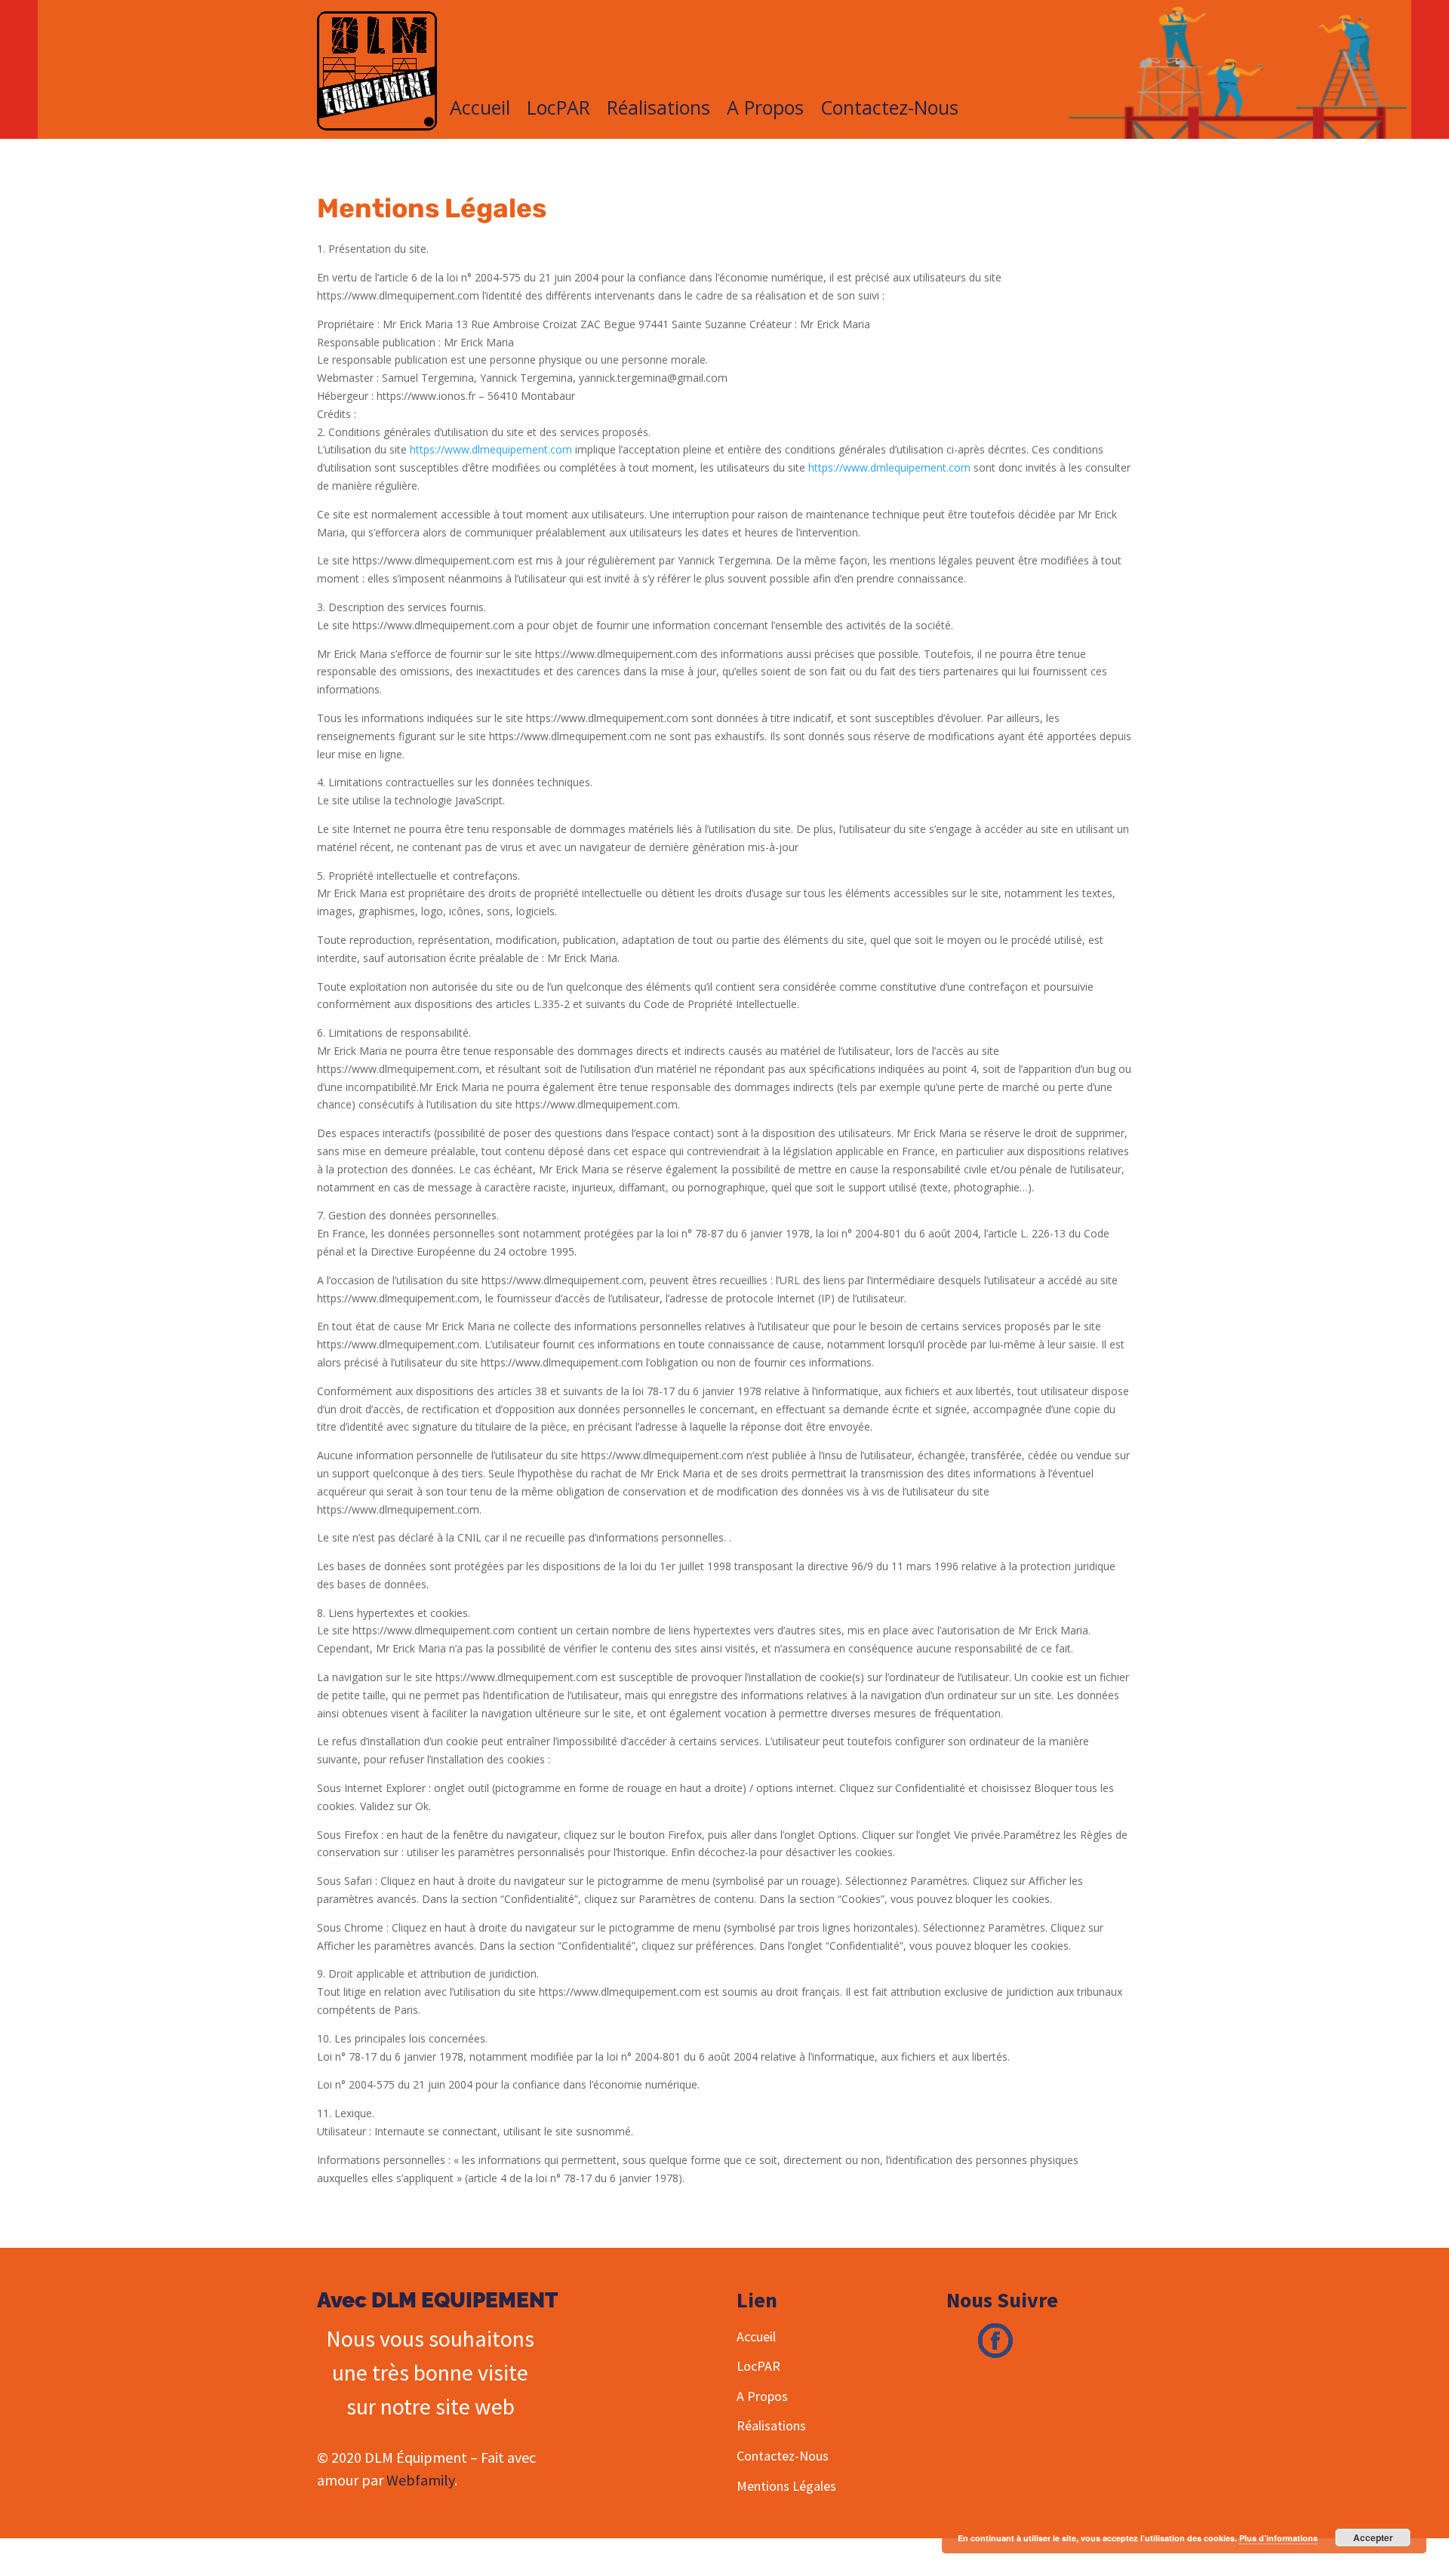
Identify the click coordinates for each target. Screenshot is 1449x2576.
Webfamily (420, 2480)
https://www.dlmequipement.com (491, 449)
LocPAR (558, 110)
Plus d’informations (1278, 2538)
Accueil (480, 110)
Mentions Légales (786, 2486)
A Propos (765, 110)
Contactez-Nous (889, 110)
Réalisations (658, 110)
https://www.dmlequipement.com (889, 467)
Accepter (1373, 2538)
